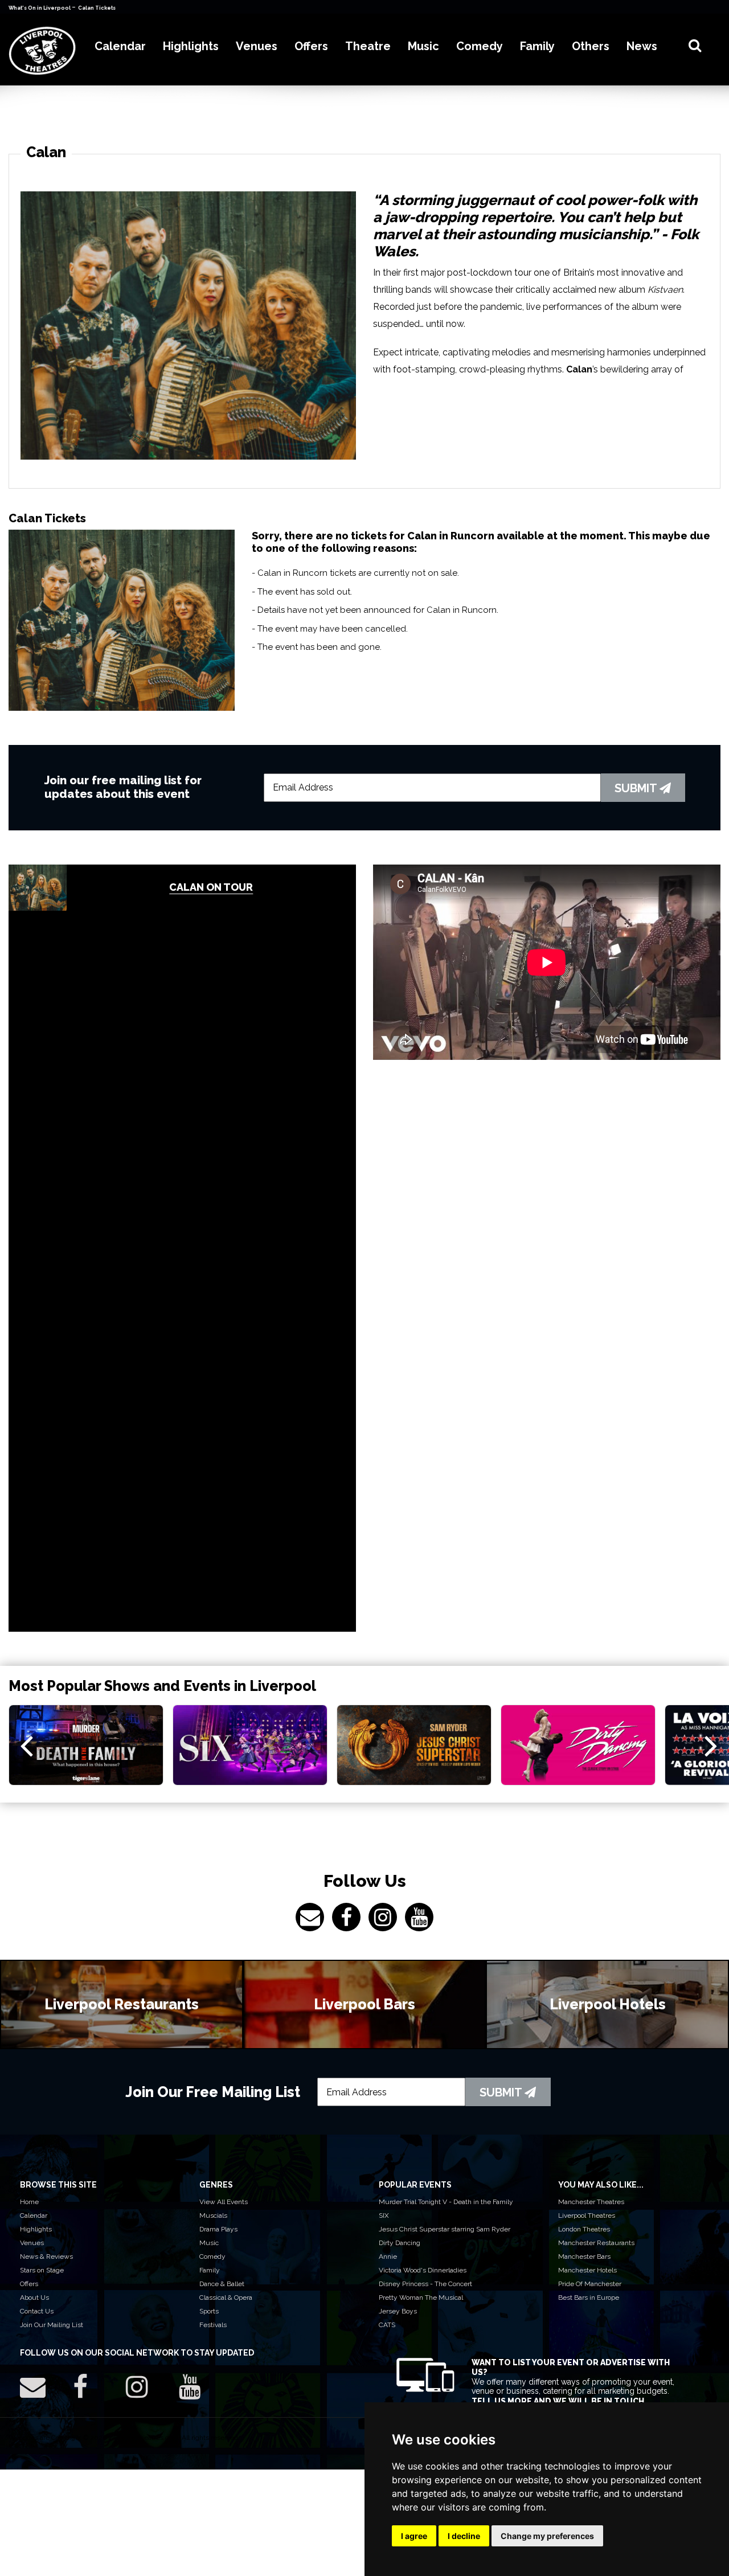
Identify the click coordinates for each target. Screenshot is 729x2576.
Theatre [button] (368, 46)
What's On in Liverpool (40, 8)
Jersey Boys (398, 2311)
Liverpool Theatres (587, 2215)
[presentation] (26, 1745)
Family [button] (537, 46)
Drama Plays (218, 2229)
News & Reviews (46, 2256)
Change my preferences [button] (547, 2536)
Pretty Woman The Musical (421, 2297)
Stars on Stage (42, 2270)
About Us (34, 2297)
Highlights (36, 2229)
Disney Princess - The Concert (425, 2284)
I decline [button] (464, 2536)
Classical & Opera (226, 2297)
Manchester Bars (584, 2256)
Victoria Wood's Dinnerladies (423, 2270)
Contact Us (37, 2311)
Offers (29, 2284)
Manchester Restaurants (596, 2243)
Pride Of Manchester (590, 2284)
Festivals (213, 2325)
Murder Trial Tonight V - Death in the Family (446, 2202)
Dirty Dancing (400, 2243)
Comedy (212, 2256)
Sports (209, 2311)
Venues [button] (257, 46)
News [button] (642, 46)
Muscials (213, 2215)
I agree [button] (414, 2536)
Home (29, 2202)
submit (637, 788)
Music (209, 2243)
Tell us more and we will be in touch (558, 2401)
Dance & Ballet (222, 2284)
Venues (32, 2243)
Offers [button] (311, 46)
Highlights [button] (191, 46)
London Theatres (584, 2229)
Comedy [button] (480, 46)
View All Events (224, 2202)
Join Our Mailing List (52, 2325)
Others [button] (591, 46)
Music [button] (423, 46)
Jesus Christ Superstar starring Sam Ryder (445, 2229)
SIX (384, 2215)
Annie (388, 2256)
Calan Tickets (97, 8)
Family (210, 2270)
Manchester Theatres (591, 2202)
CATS (387, 2325)
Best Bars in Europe (589, 2297)
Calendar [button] (120, 46)
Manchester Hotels (587, 2270)
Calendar (34, 2215)
